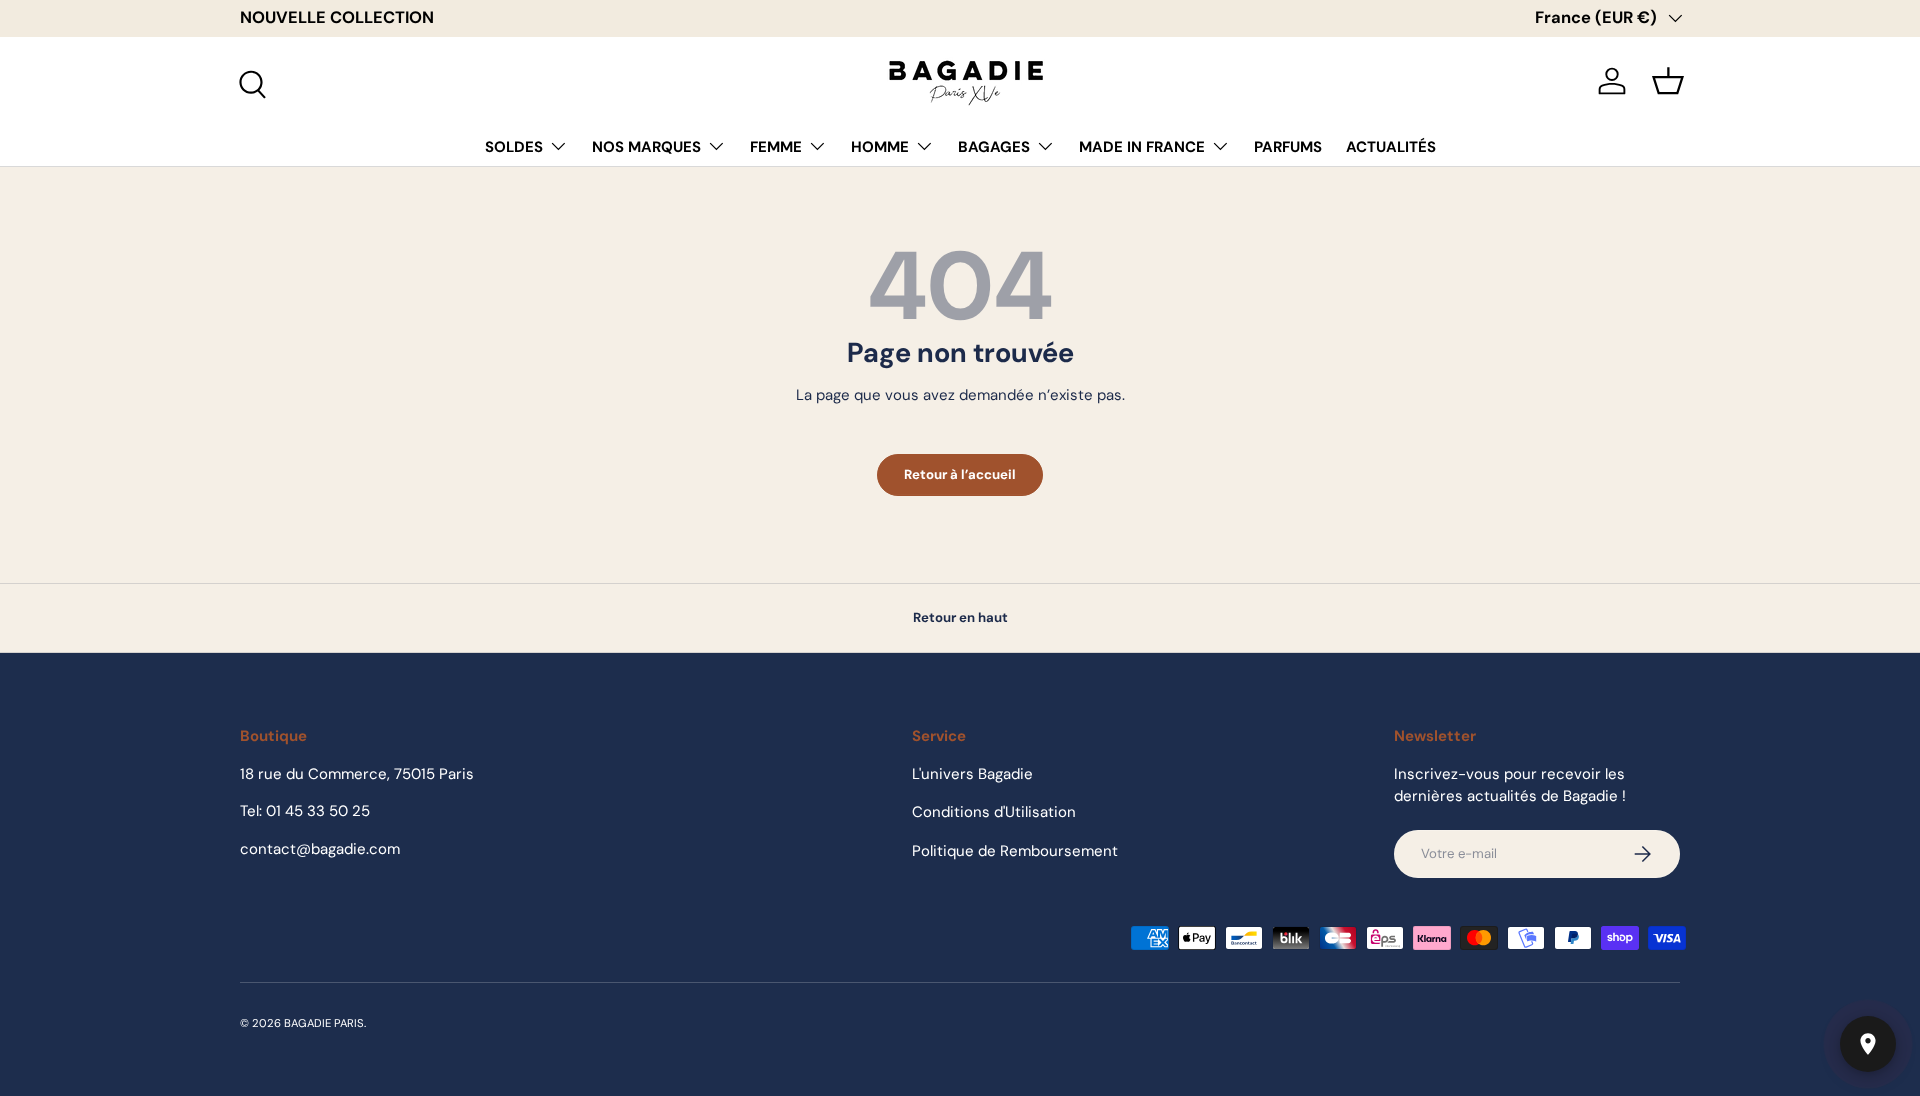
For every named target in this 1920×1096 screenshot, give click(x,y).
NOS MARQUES (646, 147)
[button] (1668, 81)
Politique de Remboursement (1015, 851)
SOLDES (514, 147)
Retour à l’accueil (960, 474)
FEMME (776, 147)
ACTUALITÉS (1391, 147)
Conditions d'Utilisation (994, 812)
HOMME (880, 147)
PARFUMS (1288, 147)
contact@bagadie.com (320, 849)
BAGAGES (994, 147)
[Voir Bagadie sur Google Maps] (1868, 1044)
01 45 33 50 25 (318, 811)
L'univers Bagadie (972, 774)
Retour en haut (960, 617)
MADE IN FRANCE (1142, 147)
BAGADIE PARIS (324, 1023)
